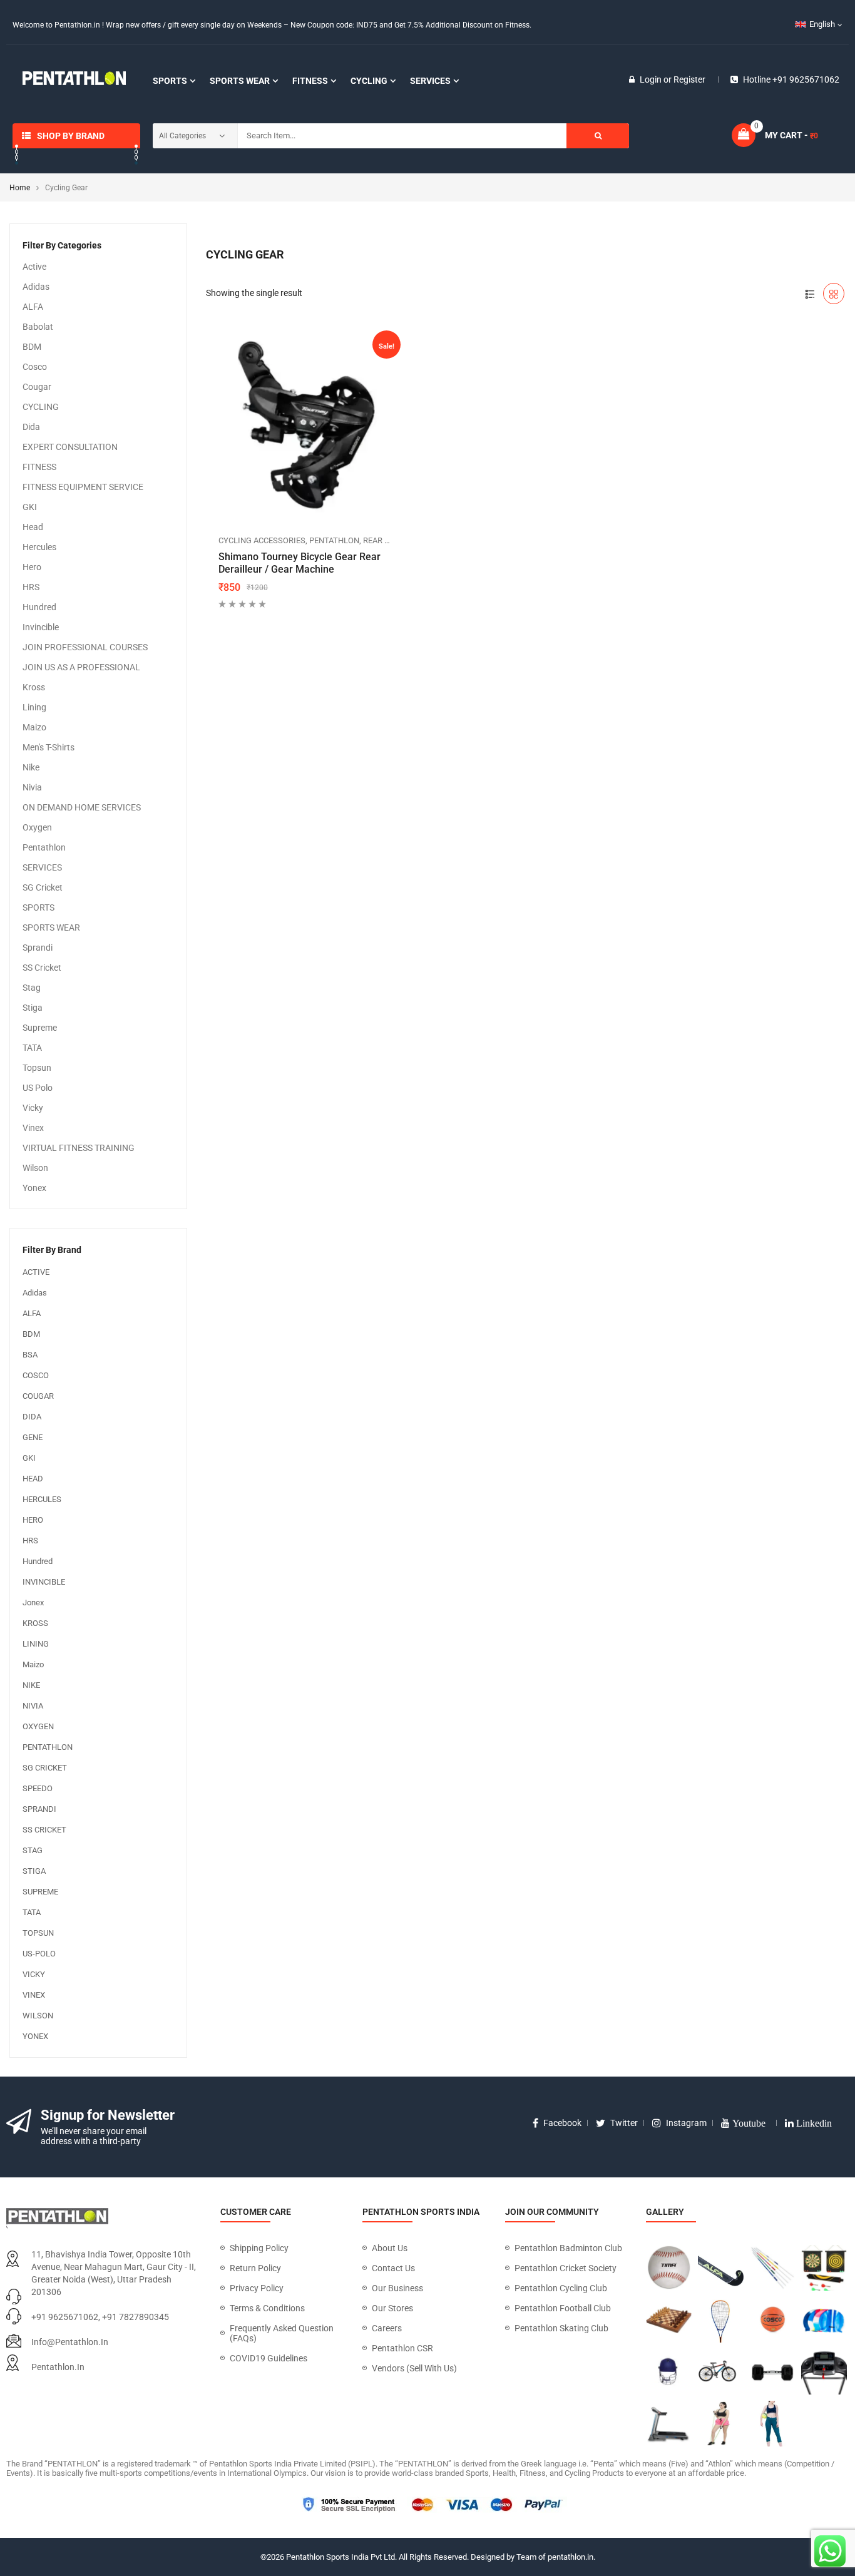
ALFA (33, 307)
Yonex (34, 1188)
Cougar (37, 387)
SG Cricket (43, 887)
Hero (32, 567)
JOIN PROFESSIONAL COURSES (85, 647)
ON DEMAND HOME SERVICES (82, 807)
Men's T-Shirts (49, 747)
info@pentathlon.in (70, 2342)
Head (33, 527)
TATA (32, 1048)
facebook (562, 2123)
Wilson (35, 1168)
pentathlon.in (58, 2367)
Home (20, 188)
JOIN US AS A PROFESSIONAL (81, 667)
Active (34, 267)
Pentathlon (44, 847)
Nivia (32, 787)
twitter (624, 2123)
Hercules (39, 547)
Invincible (41, 627)
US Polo (38, 1088)
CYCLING (41, 407)
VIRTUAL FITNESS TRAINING (79, 1148)
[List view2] (810, 294)
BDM (32, 347)
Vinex (33, 1128)
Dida (31, 427)
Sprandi (38, 948)
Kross (34, 687)
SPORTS (38, 907)
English (822, 24)
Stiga (33, 1008)
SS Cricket (42, 968)
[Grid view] (834, 294)
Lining (34, 707)
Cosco (35, 367)
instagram (686, 2123)
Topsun (37, 1068)
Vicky (33, 1108)
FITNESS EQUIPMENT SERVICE (83, 487)
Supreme (40, 1028)
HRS (31, 587)
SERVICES (42, 867)
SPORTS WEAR (51, 928)
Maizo (34, 727)
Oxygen (37, 827)
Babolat (38, 327)
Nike (31, 767)
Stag (32, 988)
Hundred (39, 607)
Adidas (36, 287)
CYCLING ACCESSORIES (262, 540)
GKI (30, 507)
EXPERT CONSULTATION (70, 447)
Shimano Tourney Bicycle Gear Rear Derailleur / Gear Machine (300, 563)
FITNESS (39, 467)
